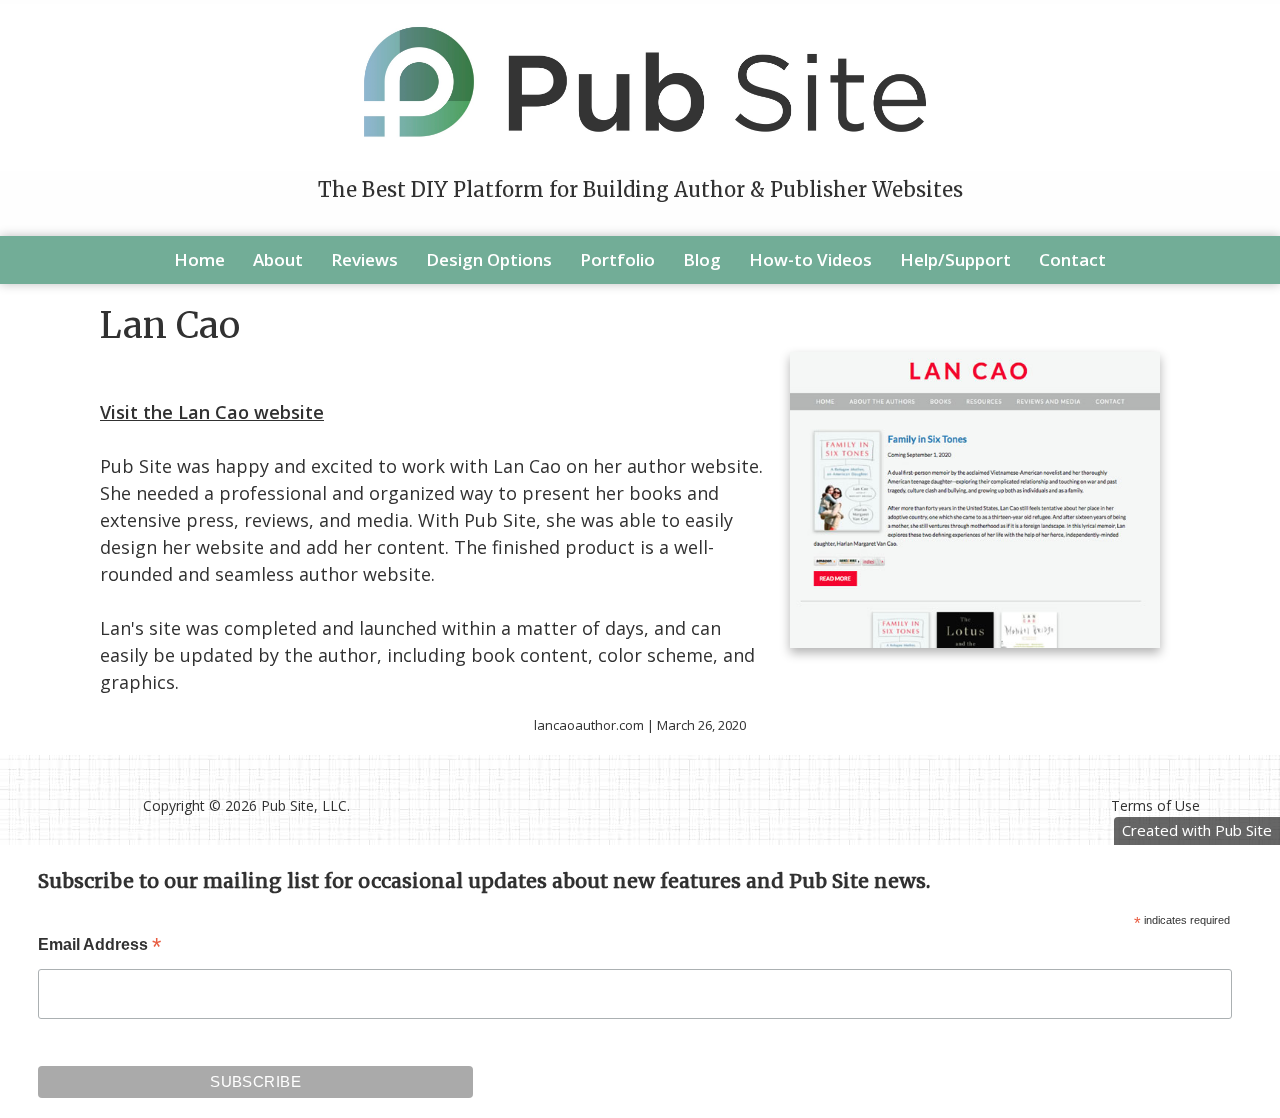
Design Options (489, 259)
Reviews (364, 259)
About (278, 259)
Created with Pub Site (1197, 830)
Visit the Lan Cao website (212, 412)
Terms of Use (1155, 805)
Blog (702, 259)
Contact (1072, 259)
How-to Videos (810, 259)
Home (199, 259)
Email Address (99, 946)
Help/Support (955, 259)
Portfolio (617, 259)
